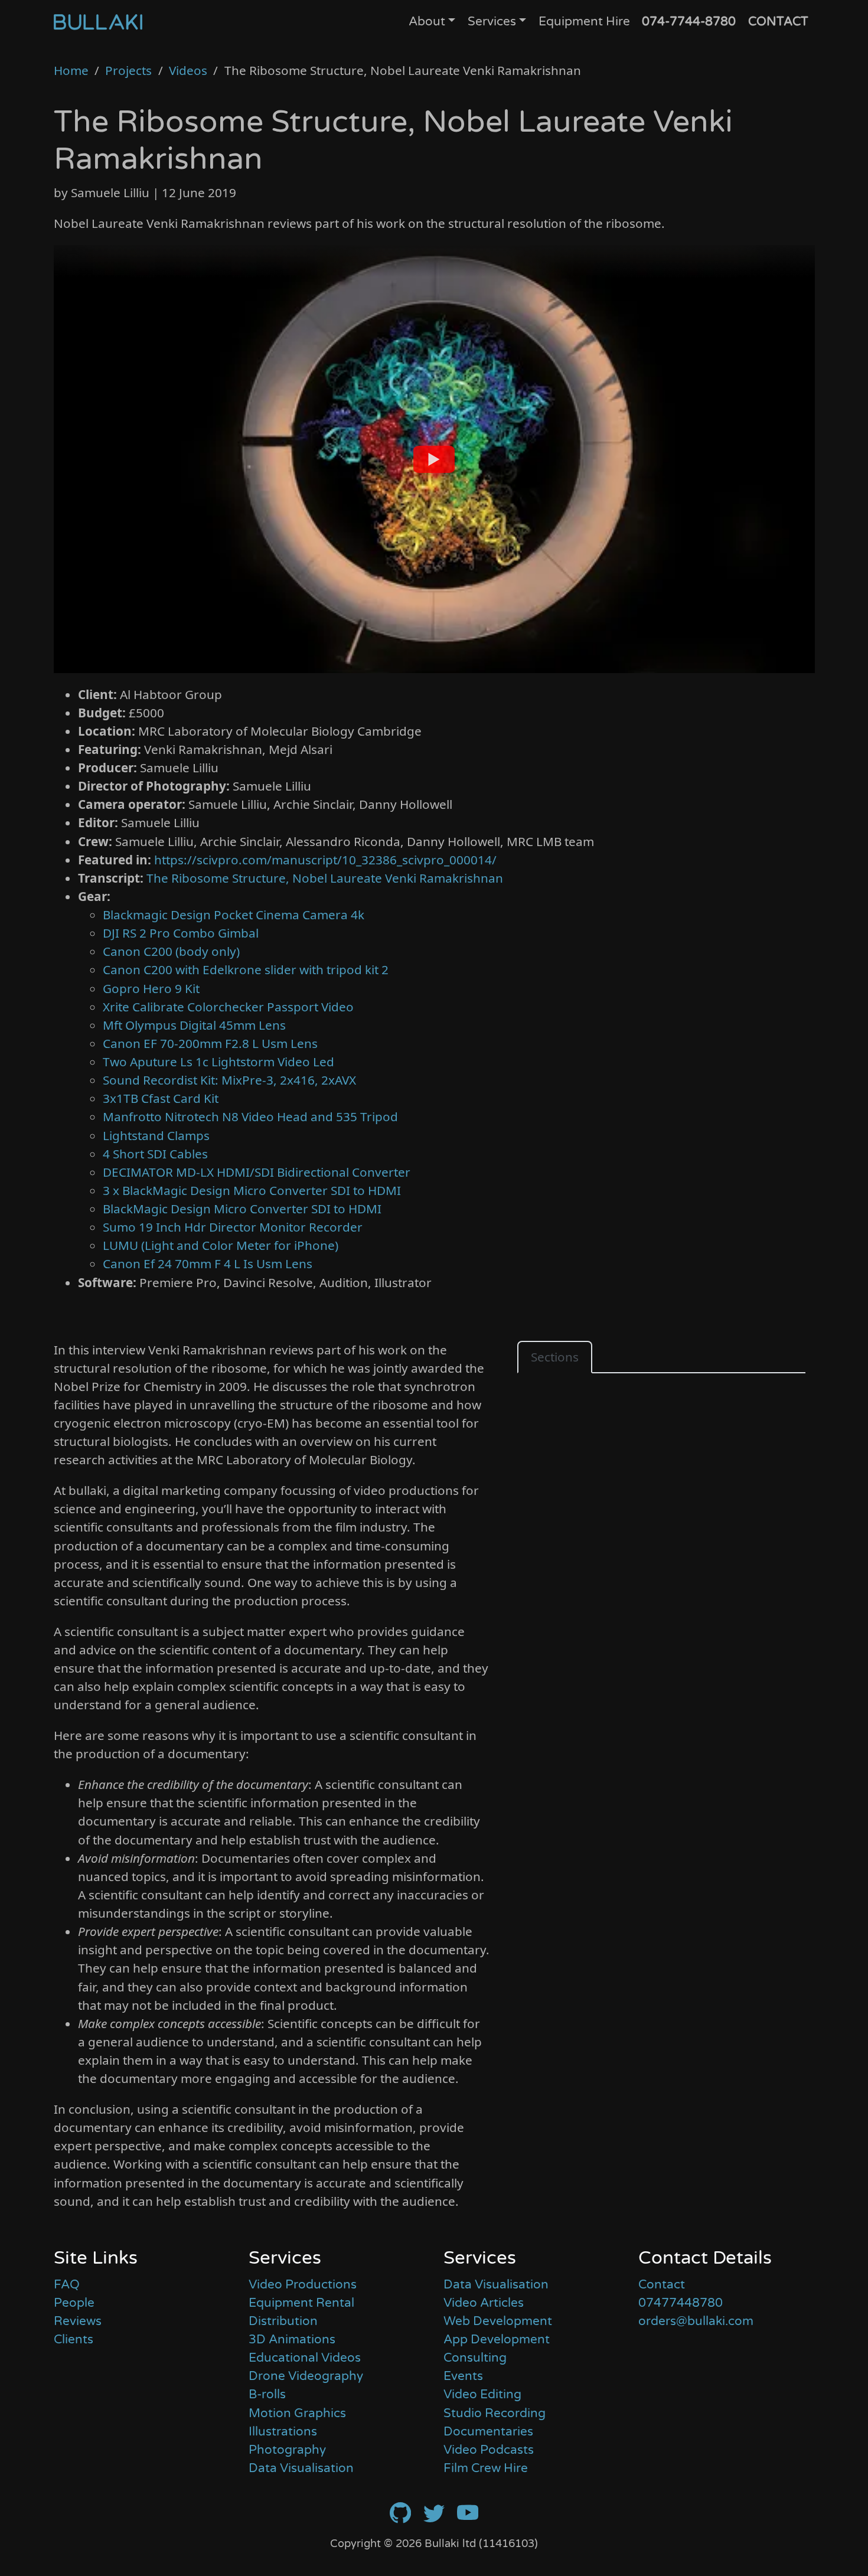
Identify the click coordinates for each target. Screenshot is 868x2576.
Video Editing (482, 2394)
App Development (497, 2340)
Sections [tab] (555, 1357)
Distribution (283, 2321)
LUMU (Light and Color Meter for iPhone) (221, 1245)
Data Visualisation (301, 2468)
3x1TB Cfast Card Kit (161, 1098)
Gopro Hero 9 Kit (151, 988)
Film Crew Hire (486, 2468)
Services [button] (492, 22)
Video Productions (303, 2285)
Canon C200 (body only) (171, 951)
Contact (662, 2285)
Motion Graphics (297, 2413)
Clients (74, 2340)
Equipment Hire (584, 22)
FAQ (67, 2285)
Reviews (78, 2321)
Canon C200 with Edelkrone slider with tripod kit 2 (246, 969)
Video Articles (484, 2303)
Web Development (498, 2321)
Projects (128, 70)
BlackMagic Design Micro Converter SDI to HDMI (242, 1209)
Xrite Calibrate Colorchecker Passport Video (228, 1007)
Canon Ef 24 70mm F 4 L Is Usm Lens (208, 1263)
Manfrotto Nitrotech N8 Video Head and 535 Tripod (250, 1116)
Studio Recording (495, 2413)
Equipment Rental (301, 2303)
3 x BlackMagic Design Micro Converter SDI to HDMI (252, 1190)
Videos (188, 70)
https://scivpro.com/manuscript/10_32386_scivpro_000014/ (325, 860)
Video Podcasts (489, 2450)
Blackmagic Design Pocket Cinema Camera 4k (234, 915)
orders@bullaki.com (696, 2321)
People (74, 2303)
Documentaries (488, 2432)
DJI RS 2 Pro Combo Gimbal (181, 933)
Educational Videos (305, 2358)
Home (71, 70)
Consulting (475, 2358)
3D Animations (292, 2340)
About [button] (427, 22)
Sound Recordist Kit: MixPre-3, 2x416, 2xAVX (229, 1080)
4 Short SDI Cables (155, 1154)
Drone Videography (306, 2376)
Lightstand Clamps (156, 1135)
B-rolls (267, 2394)
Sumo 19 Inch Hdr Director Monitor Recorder (233, 1227)
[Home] (98, 21)
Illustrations (283, 2432)
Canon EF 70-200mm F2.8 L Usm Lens (210, 1043)
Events (463, 2376)
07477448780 (681, 2303)
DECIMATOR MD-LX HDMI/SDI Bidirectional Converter (257, 1172)
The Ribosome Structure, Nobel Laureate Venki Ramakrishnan (325, 878)
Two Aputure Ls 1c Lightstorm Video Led (218, 1062)
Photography (287, 2450)
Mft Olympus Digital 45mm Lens (194, 1025)
